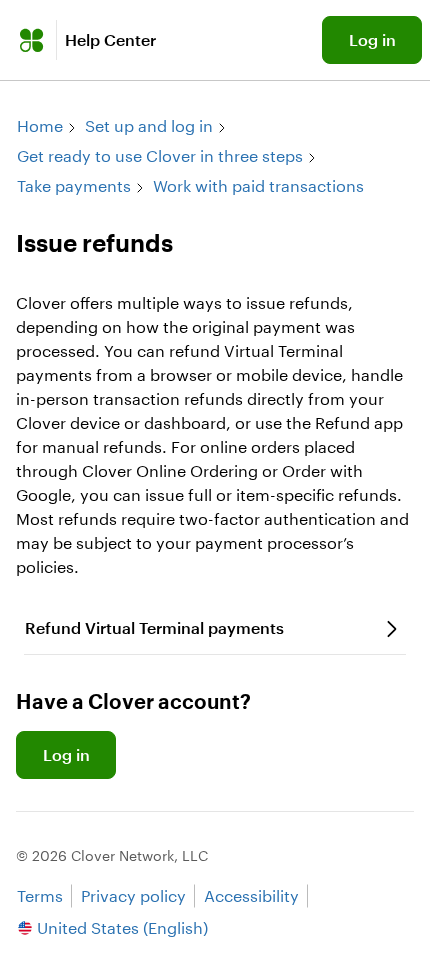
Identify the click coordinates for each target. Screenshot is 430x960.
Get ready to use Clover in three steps (160, 155)
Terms (40, 895)
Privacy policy (133, 895)
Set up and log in (149, 125)
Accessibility (251, 895)
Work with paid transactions (258, 185)
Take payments (74, 185)
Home (40, 125)
